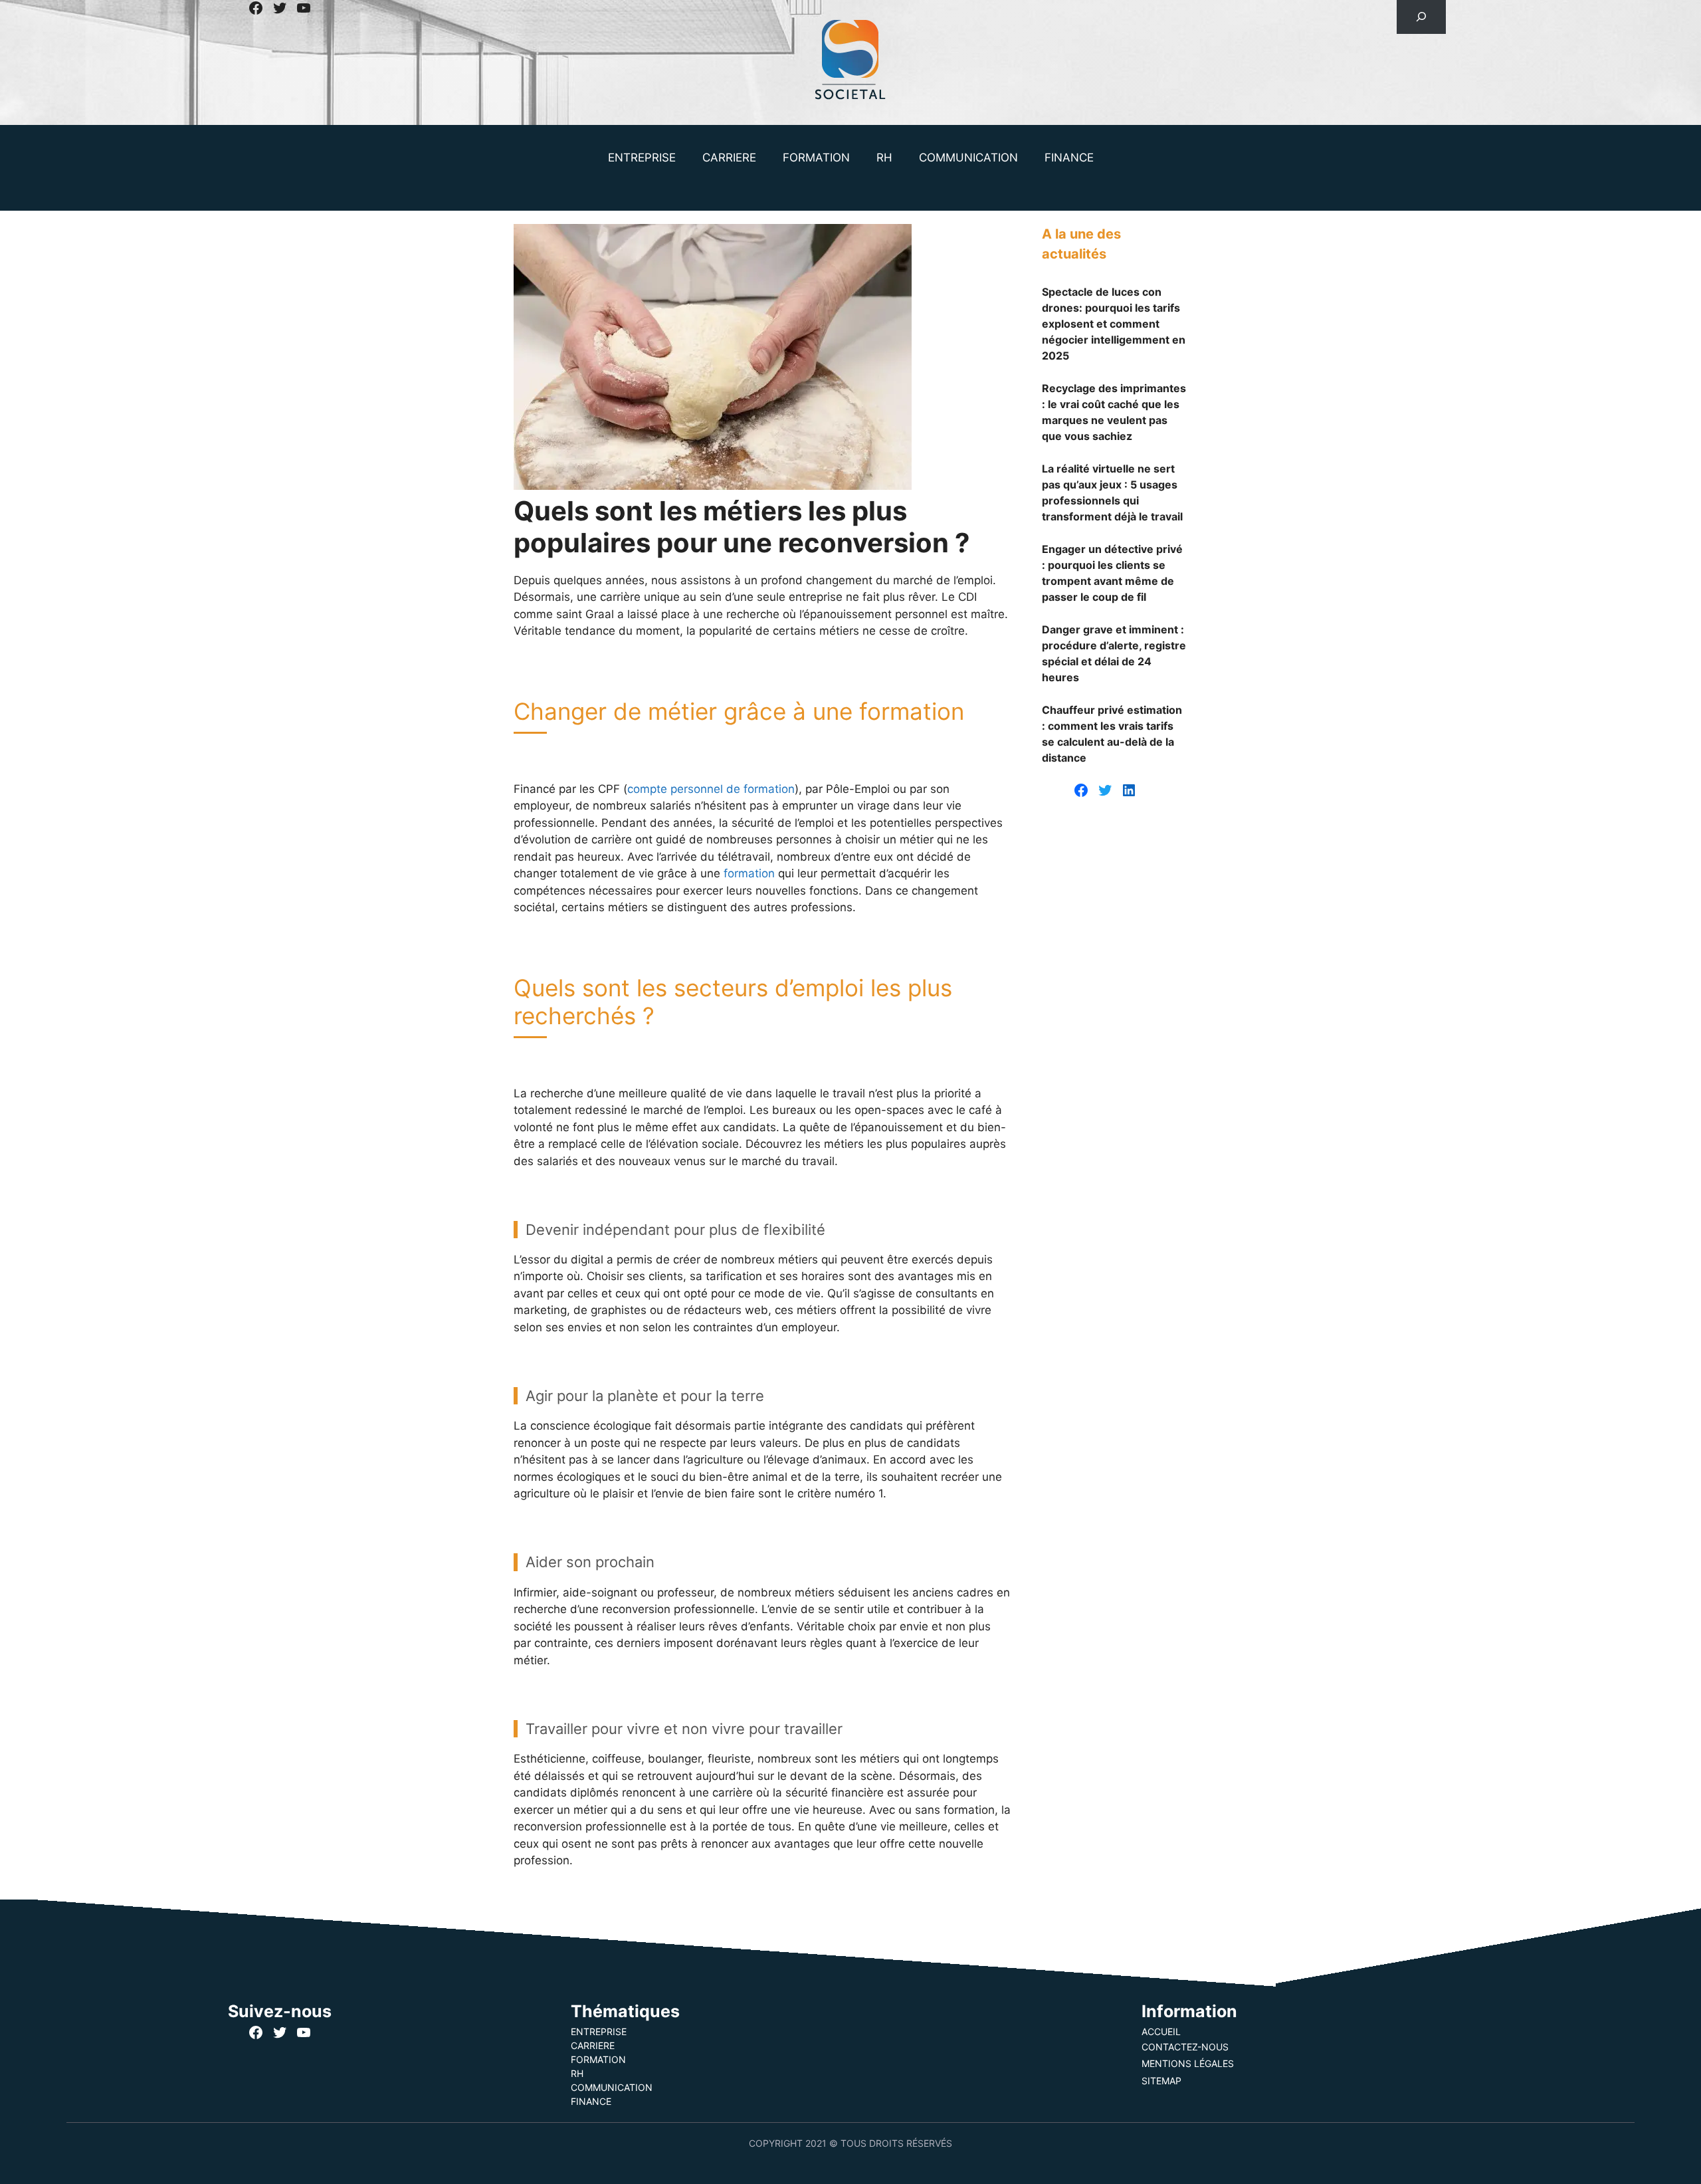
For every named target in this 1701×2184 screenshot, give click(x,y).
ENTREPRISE (642, 158)
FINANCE (1069, 158)
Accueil (1161, 2031)
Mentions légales (1188, 2063)
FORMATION (816, 158)
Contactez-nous (1185, 2047)
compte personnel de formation (711, 789)
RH (884, 158)
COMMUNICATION (968, 158)
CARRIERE (729, 158)
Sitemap (1161, 2081)
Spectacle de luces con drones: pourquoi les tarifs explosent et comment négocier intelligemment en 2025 (1114, 324)
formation (749, 873)
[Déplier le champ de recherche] (1421, 17)
